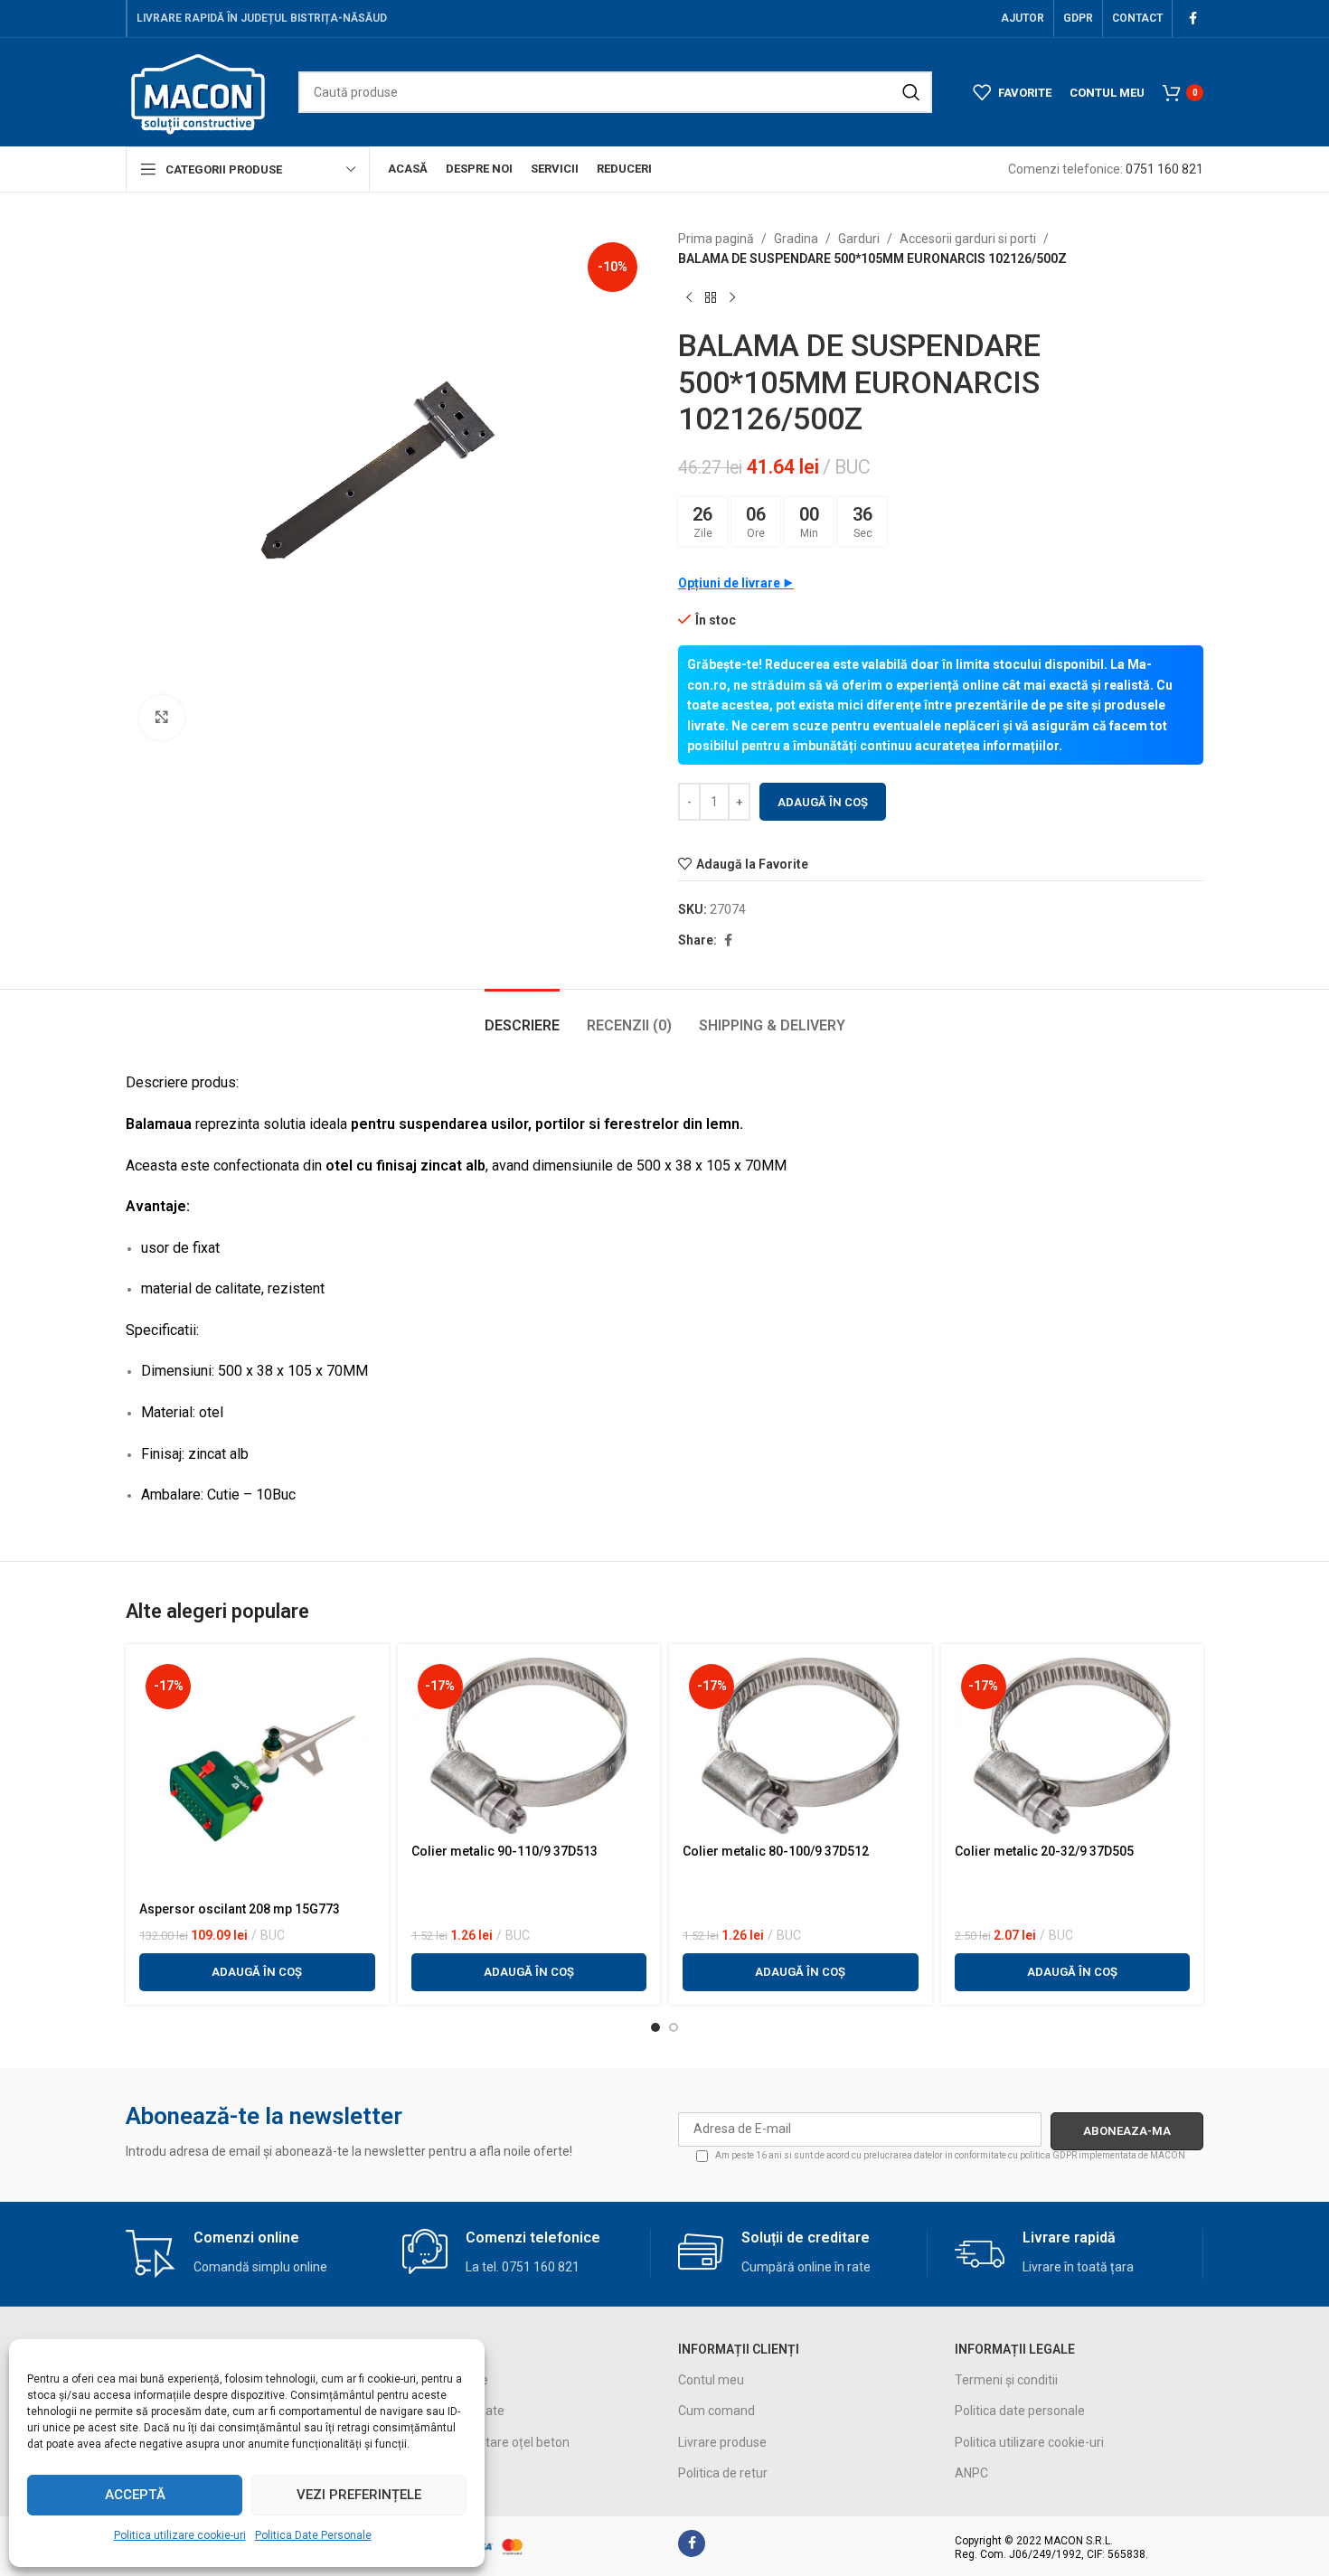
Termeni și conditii (1006, 2380)
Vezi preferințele (359, 2495)
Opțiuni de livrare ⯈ (736, 583)
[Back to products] (711, 298)
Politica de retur (723, 2473)
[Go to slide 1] (655, 2027)
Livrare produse (722, 2442)
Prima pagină (716, 239)
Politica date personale (1020, 2411)
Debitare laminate (453, 2411)
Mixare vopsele (445, 2380)
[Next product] (732, 298)
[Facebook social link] (1192, 19)
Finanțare (429, 2473)
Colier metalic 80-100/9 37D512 (776, 1851)
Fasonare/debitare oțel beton (486, 2442)
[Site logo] (198, 91)
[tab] (522, 1016)
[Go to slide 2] (674, 2027)
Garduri (859, 239)
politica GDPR (1048, 2155)
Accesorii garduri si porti (968, 239)
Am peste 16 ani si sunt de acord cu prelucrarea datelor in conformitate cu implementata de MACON (949, 2155)
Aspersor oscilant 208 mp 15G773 (240, 1909)
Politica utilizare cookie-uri (180, 2535)
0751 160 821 (1164, 169)
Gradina (796, 239)
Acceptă (135, 2495)
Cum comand (716, 2411)
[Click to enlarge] (162, 718)
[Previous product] (689, 298)
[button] (257, 1972)
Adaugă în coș (823, 802)
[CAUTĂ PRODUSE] (911, 92)
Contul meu (711, 2380)
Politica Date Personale (313, 2535)
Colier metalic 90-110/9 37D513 (504, 1851)
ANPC (971, 2473)
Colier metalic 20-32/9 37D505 (1044, 1851)
